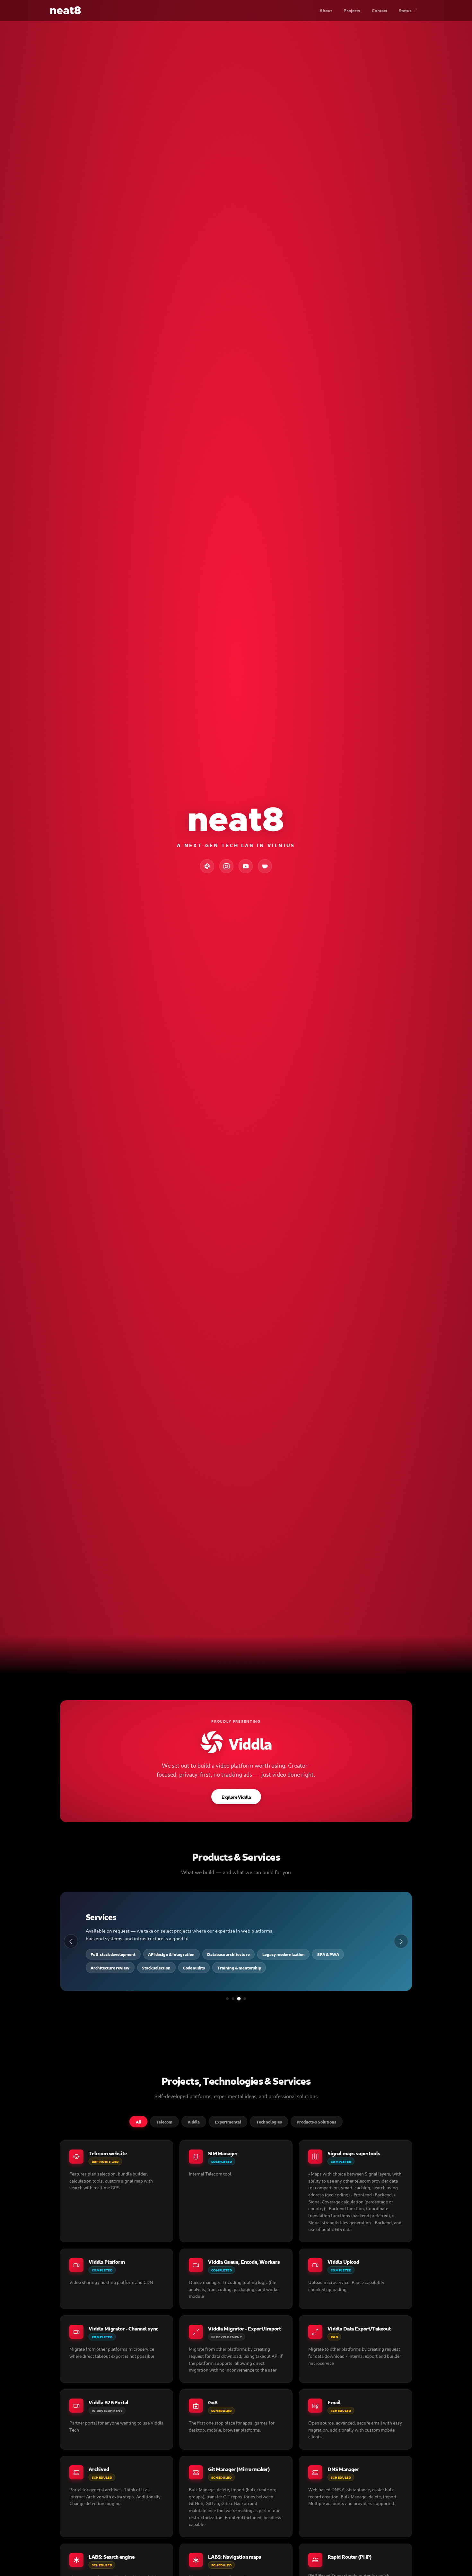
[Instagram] (226, 866)
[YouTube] (246, 866)
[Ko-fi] (265, 866)
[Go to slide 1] (227, 1999)
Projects (352, 10)
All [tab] (139, 2122)
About (326, 10)
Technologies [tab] (269, 2122)
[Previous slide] (71, 1941)
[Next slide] (401, 1941)
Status (405, 10)
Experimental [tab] (228, 2122)
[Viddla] (207, 866)
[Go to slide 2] (233, 1999)
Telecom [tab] (164, 2122)
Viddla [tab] (194, 2122)
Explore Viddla (236, 1796)
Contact (380, 10)
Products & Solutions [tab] (316, 2122)
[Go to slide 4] (245, 1999)
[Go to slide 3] (239, 1999)
